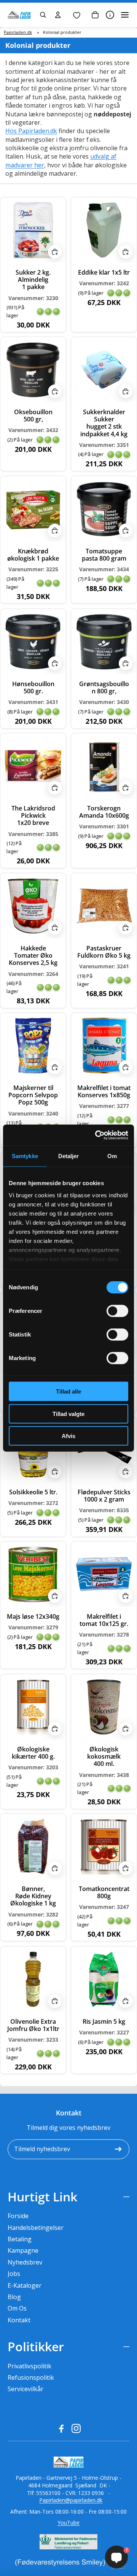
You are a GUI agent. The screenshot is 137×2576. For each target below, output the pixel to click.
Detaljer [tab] (69, 1156)
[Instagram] (76, 2428)
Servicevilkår (25, 2389)
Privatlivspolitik (29, 2366)
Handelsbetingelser (36, 2228)
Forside (18, 2216)
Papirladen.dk (18, 32)
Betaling (20, 2239)
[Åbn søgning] (43, 15)
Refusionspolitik (31, 2377)
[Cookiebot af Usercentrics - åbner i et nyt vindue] (97, 1135)
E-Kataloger (25, 2285)
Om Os (17, 2308)
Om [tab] (112, 1156)
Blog (14, 2297)
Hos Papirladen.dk (31, 131)
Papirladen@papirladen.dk (71, 2500)
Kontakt (19, 2320)
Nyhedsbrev (25, 2262)
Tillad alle (68, 1391)
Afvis (68, 1436)
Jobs (14, 2274)
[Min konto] (58, 15)
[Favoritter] (76, 15)
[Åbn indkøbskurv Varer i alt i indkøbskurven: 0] (95, 15)
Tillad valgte (68, 1414)
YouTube (68, 2523)
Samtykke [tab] (25, 1156)
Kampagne (23, 2250)
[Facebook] (61, 2428)
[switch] (117, 1311)
